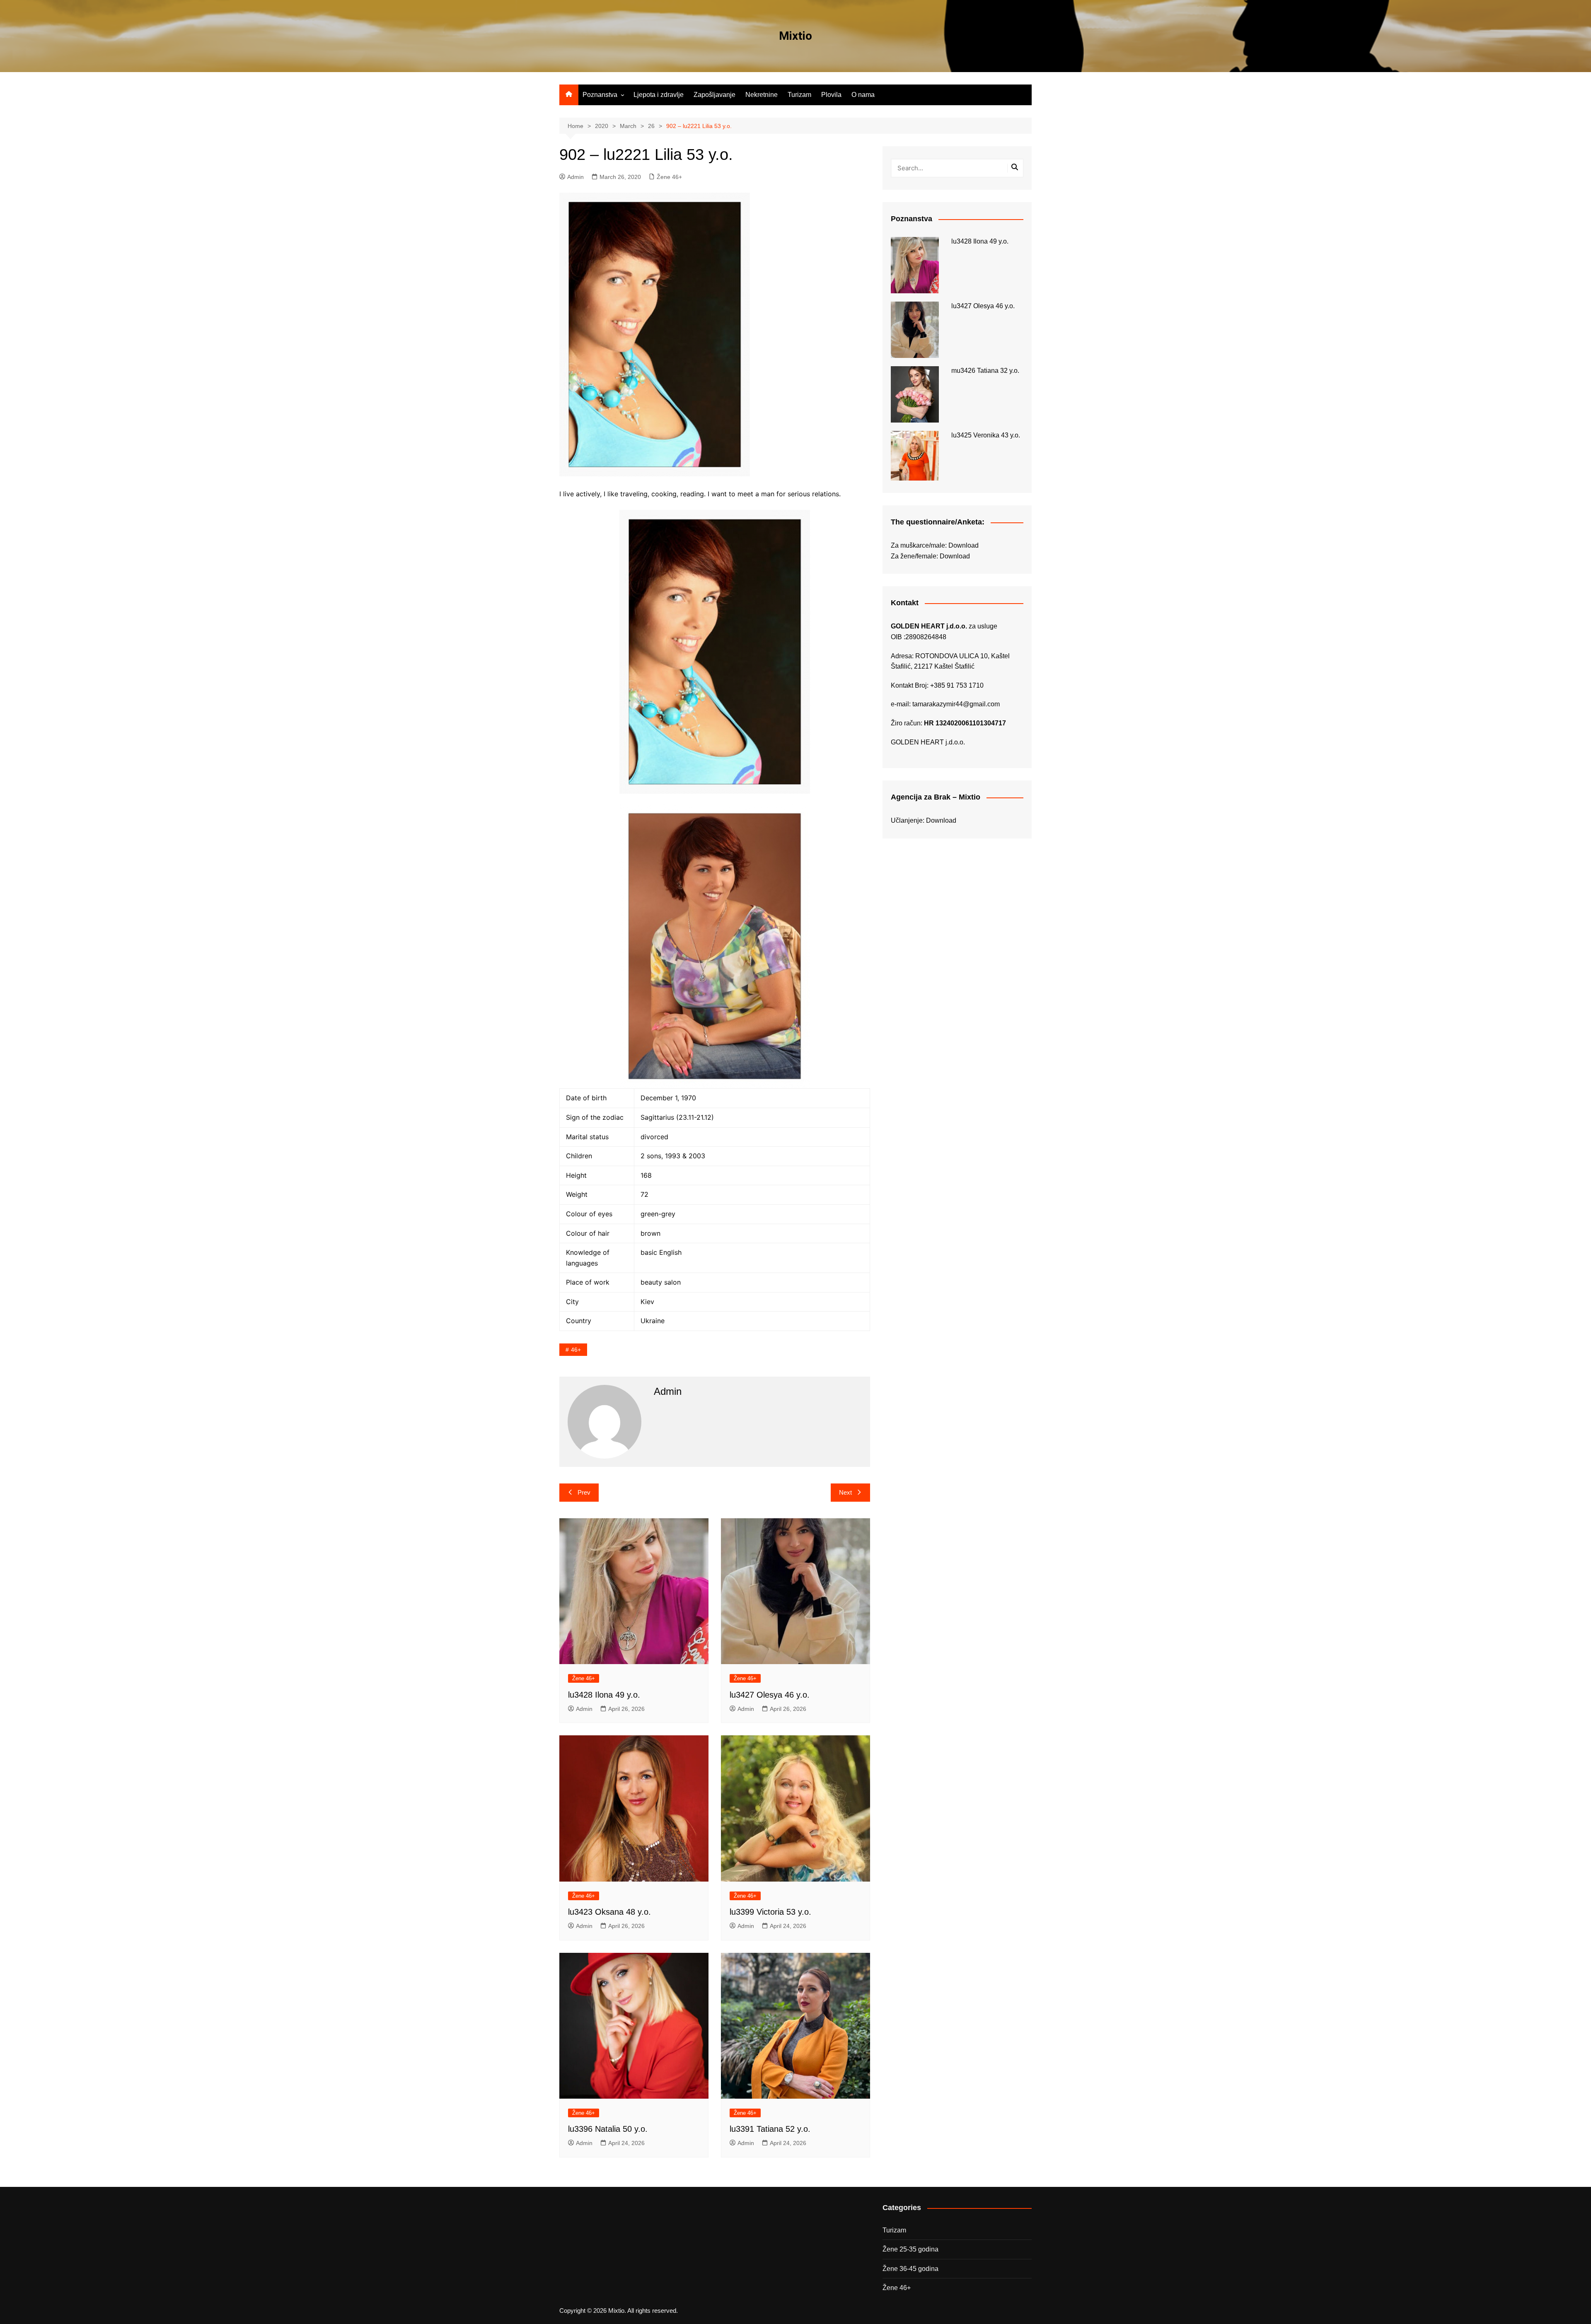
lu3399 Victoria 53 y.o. (770, 1912)
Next (845, 1492)
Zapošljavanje (714, 95)
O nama (863, 95)
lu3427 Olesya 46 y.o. (770, 1695)
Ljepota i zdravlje (659, 95)
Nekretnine (762, 95)
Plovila (831, 95)
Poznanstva (600, 95)
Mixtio (795, 36)
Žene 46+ (669, 177)
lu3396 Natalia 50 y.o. (608, 2129)
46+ (576, 1350)
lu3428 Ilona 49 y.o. (604, 1695)
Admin (575, 177)
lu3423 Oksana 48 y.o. (609, 1912)
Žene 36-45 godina (910, 2269)
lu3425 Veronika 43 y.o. (986, 435)
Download (964, 545)
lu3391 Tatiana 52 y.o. (770, 2129)
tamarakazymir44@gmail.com (956, 704)
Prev (584, 1492)
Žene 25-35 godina (910, 2249)
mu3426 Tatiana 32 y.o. (985, 371)
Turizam (799, 95)
